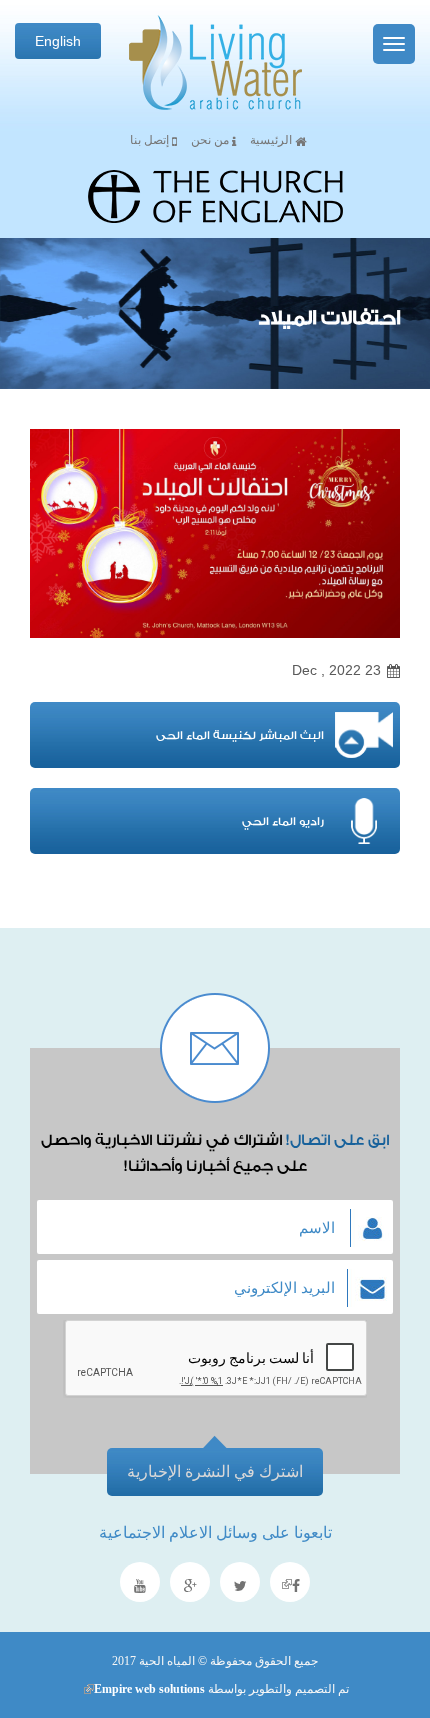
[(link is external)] (290, 1584)
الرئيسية (272, 140)
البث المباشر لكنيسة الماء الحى (240, 735)
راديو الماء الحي (283, 821)
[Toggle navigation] (394, 44)
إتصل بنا (151, 140)
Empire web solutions (143, 1689)
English (58, 41)
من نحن (211, 140)
